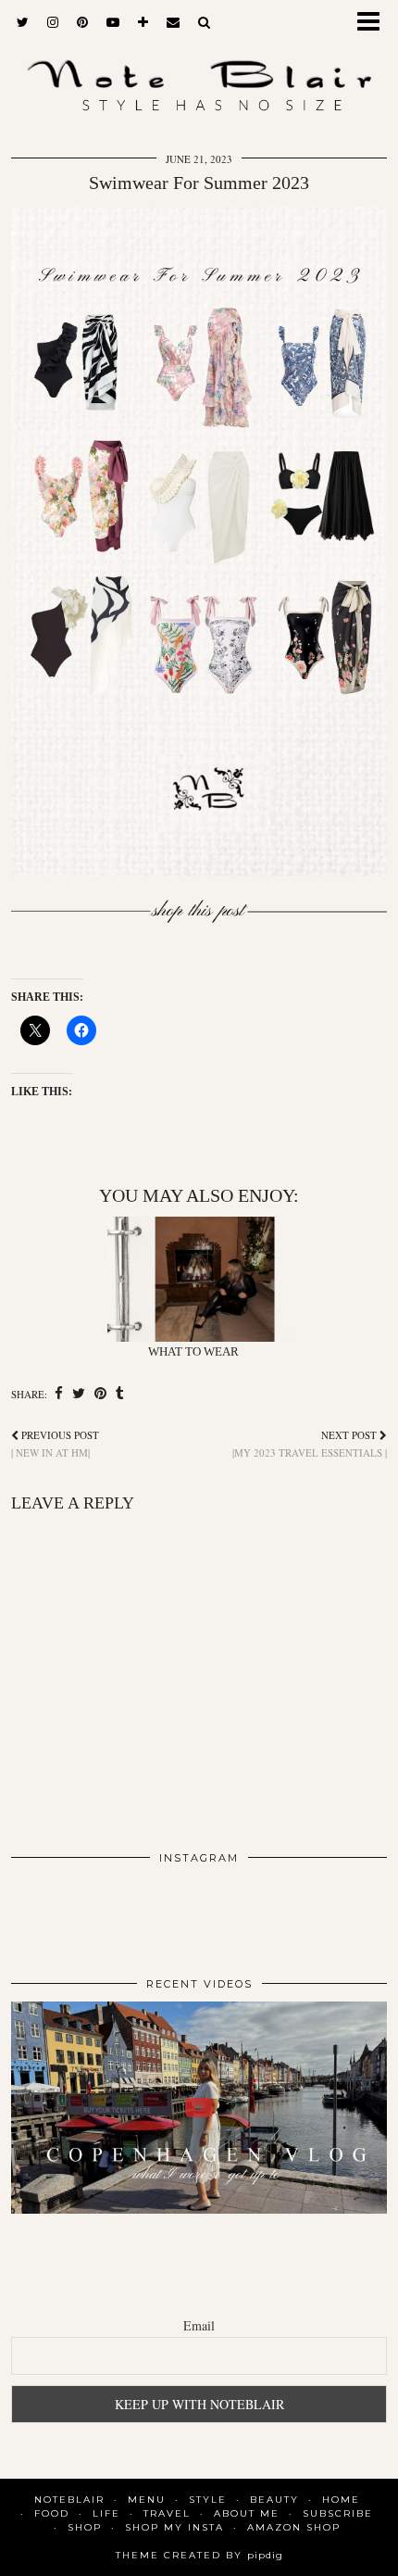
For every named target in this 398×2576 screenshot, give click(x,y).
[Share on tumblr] (120, 1394)
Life (106, 2513)
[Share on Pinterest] (100, 1394)
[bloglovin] (143, 23)
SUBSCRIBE (338, 2513)
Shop (85, 2527)
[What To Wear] (199, 1279)
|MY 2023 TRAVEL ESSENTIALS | (310, 1444)
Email (199, 2325)
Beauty (274, 2500)
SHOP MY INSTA (174, 2527)
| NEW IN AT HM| (55, 1444)
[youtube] (113, 23)
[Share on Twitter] (79, 1394)
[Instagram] (49, 1913)
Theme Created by (199, 2555)
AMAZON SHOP (294, 2527)
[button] (374, 24)
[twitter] (23, 23)
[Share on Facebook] (59, 1394)
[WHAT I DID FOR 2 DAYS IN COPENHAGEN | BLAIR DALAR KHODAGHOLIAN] (199, 2107)
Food (52, 2513)
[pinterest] (82, 23)
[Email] (173, 23)
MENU (147, 2500)
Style (208, 2500)
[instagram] (53, 23)
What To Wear (193, 1351)
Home (341, 2500)
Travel (167, 2513)
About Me (247, 2513)
